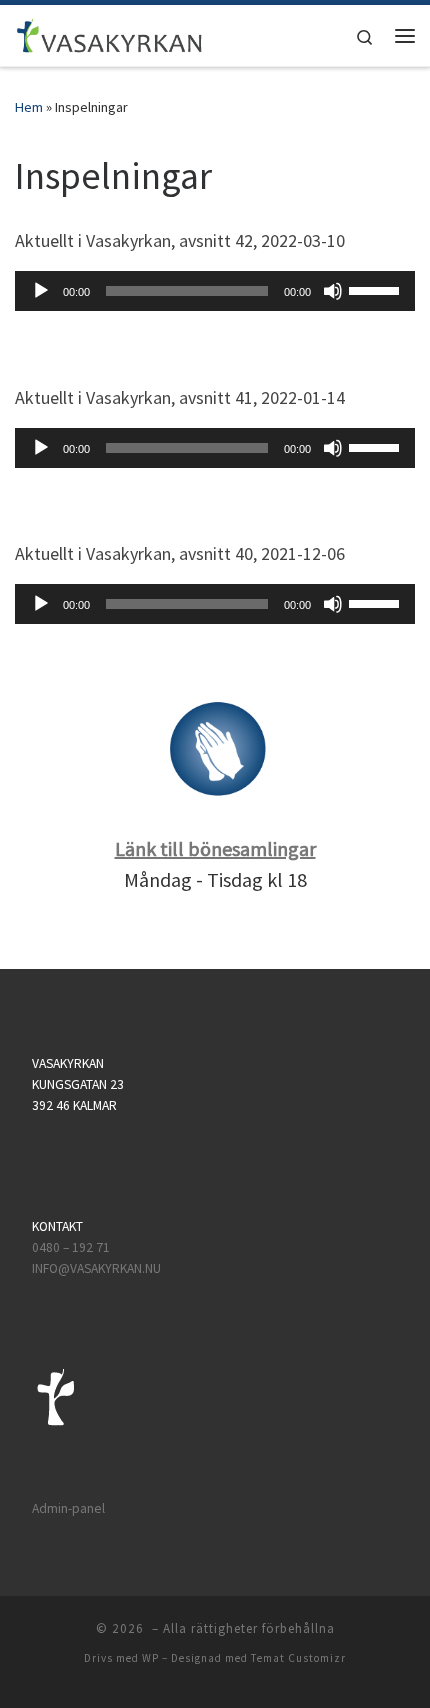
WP (150, 1658)
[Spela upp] (41, 291)
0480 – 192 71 (72, 1247)
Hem (29, 107)
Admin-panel (68, 1508)
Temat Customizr (298, 1658)
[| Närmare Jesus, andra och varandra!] (109, 33)
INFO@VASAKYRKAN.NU (96, 1268)
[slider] (377, 289)
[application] (215, 291)
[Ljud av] (333, 291)
